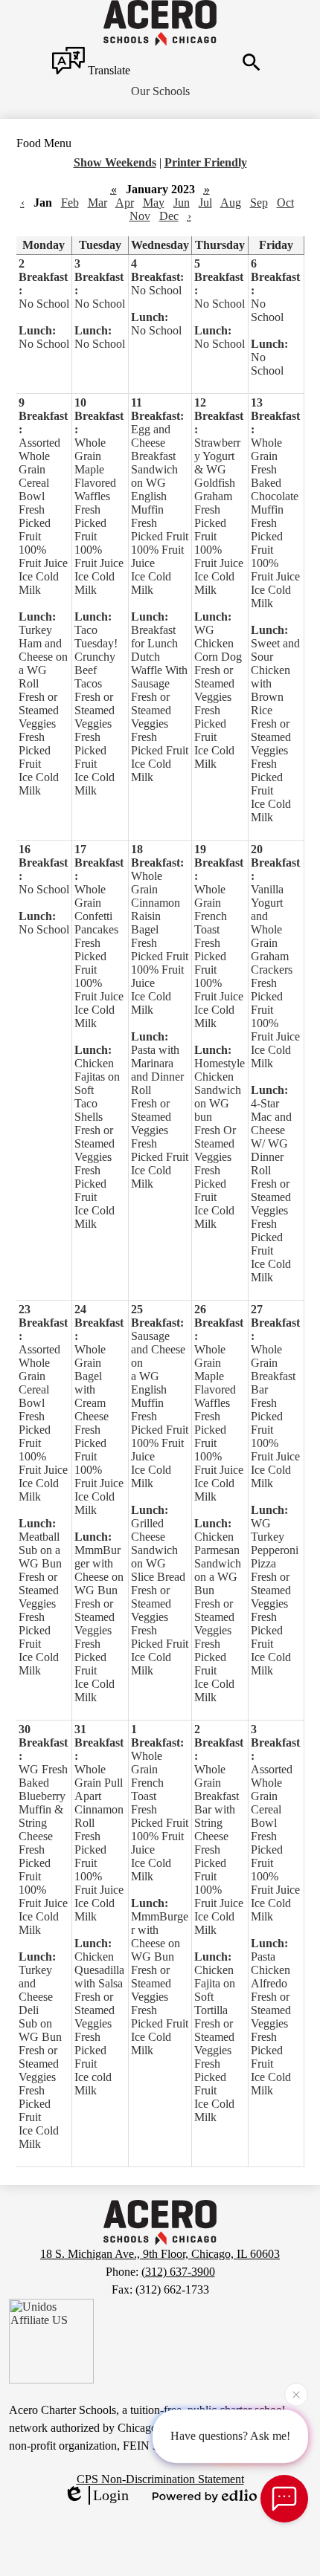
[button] (160, 91)
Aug (231, 203)
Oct (285, 203)
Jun (182, 203)
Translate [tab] (108, 70)
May (154, 203)
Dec (169, 216)
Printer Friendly (206, 162)
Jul (205, 203)
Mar (97, 203)
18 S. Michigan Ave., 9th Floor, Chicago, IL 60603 (160, 2254)
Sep (259, 203)
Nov (140, 216)
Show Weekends (115, 162)
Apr (125, 203)
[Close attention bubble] (296, 2395)
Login (111, 2495)
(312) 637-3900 (178, 2272)
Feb (70, 203)
